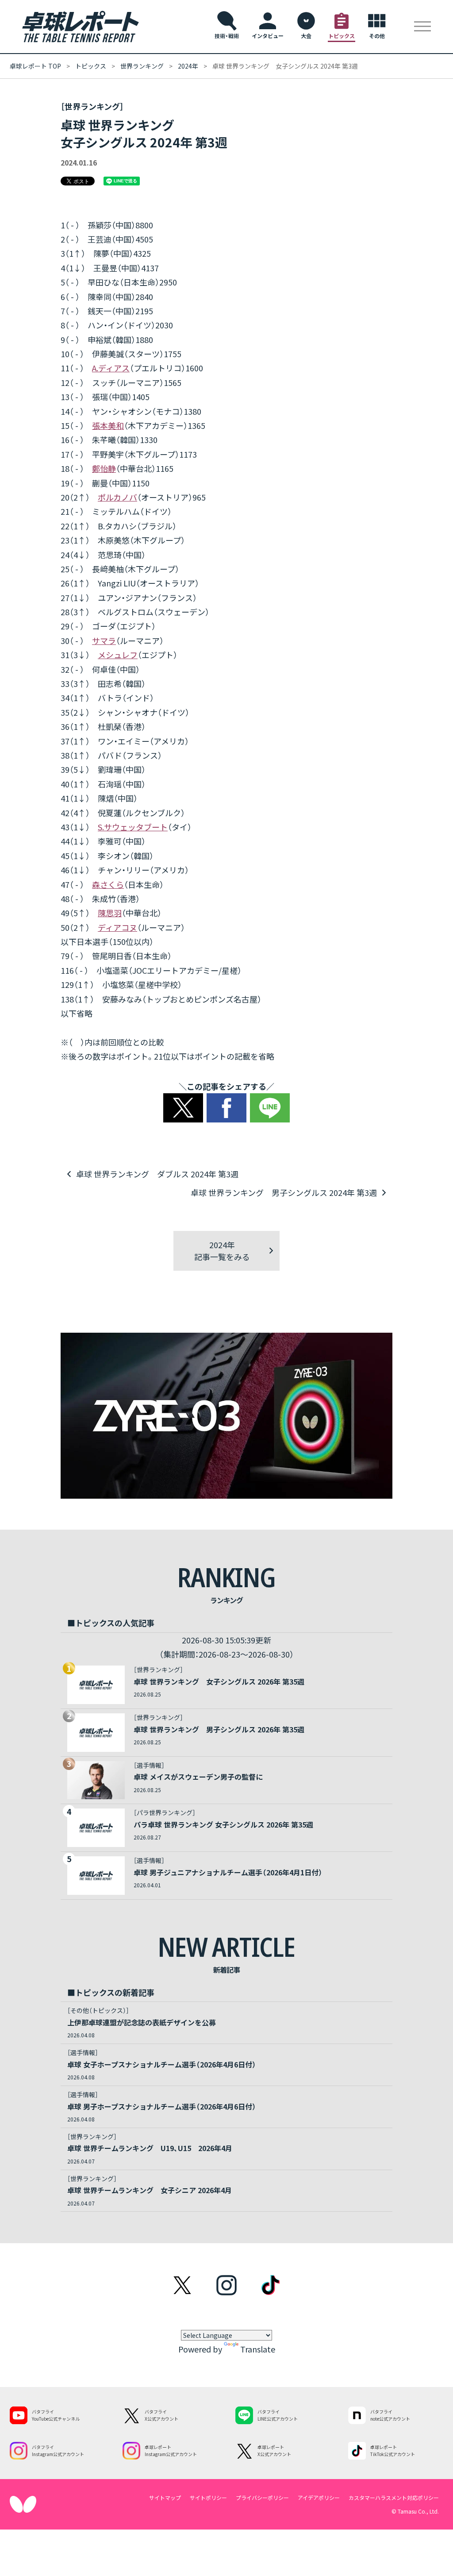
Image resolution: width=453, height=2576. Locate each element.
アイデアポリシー (319, 2497)
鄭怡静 (104, 468)
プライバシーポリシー (262, 2497)
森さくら (108, 884)
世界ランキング (142, 66)
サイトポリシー (208, 2497)
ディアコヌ (117, 927)
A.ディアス (111, 368)
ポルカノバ (117, 497)
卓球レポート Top (35, 66)
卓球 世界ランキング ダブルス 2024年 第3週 (157, 1174)
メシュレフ (118, 655)
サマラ (104, 640)
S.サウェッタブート (133, 827)
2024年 (188, 66)
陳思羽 (110, 913)
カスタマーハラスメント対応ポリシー (394, 2497)
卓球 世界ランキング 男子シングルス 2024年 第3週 (284, 1192)
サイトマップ (165, 2497)
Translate (258, 2349)
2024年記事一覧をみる (222, 1251)
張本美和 (108, 425)
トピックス (91, 66)
